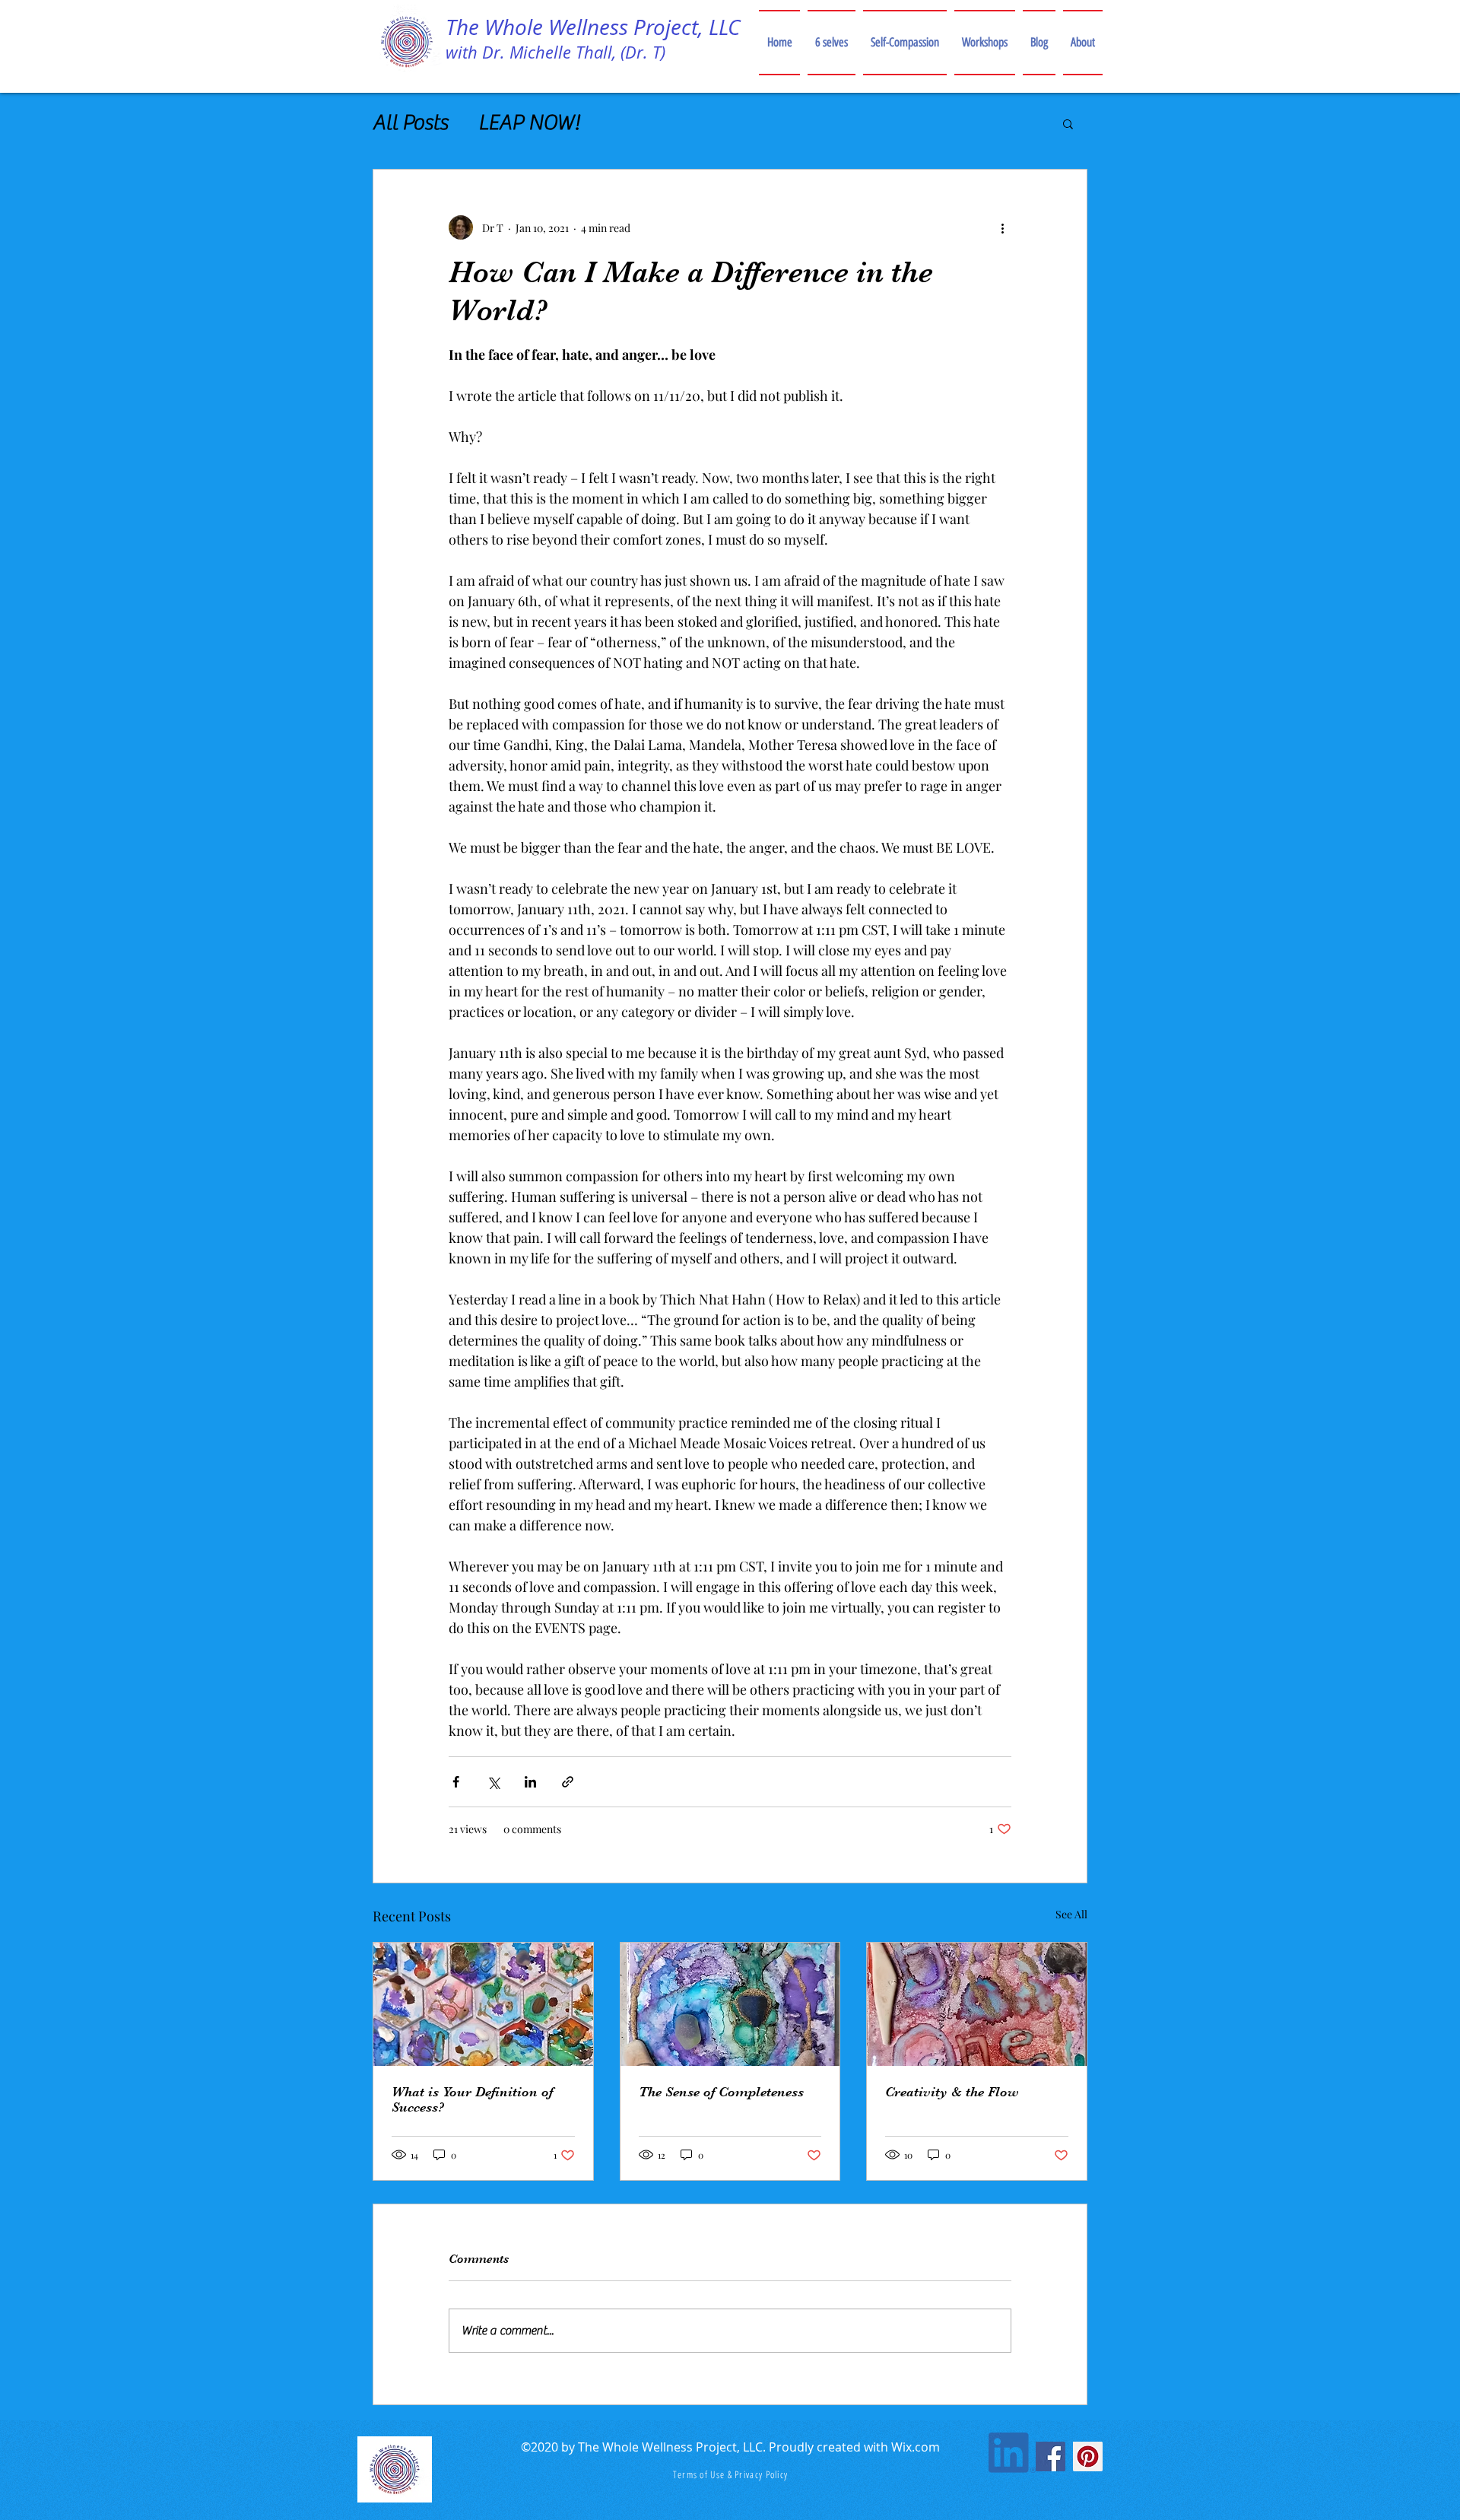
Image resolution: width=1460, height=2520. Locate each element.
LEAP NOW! (529, 122)
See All (1071, 1914)
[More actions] (1002, 227)
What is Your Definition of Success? (472, 2099)
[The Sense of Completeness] (730, 2004)
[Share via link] (568, 1782)
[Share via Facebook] (456, 1782)
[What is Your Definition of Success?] (483, 2004)
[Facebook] (1051, 2456)
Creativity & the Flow (952, 2092)
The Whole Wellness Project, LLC (593, 27)
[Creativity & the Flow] (977, 2004)
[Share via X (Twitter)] (493, 1782)
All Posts (410, 122)
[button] (1068, 123)
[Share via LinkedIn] (530, 1782)
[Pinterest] (1088, 2456)
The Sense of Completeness (721, 2092)
